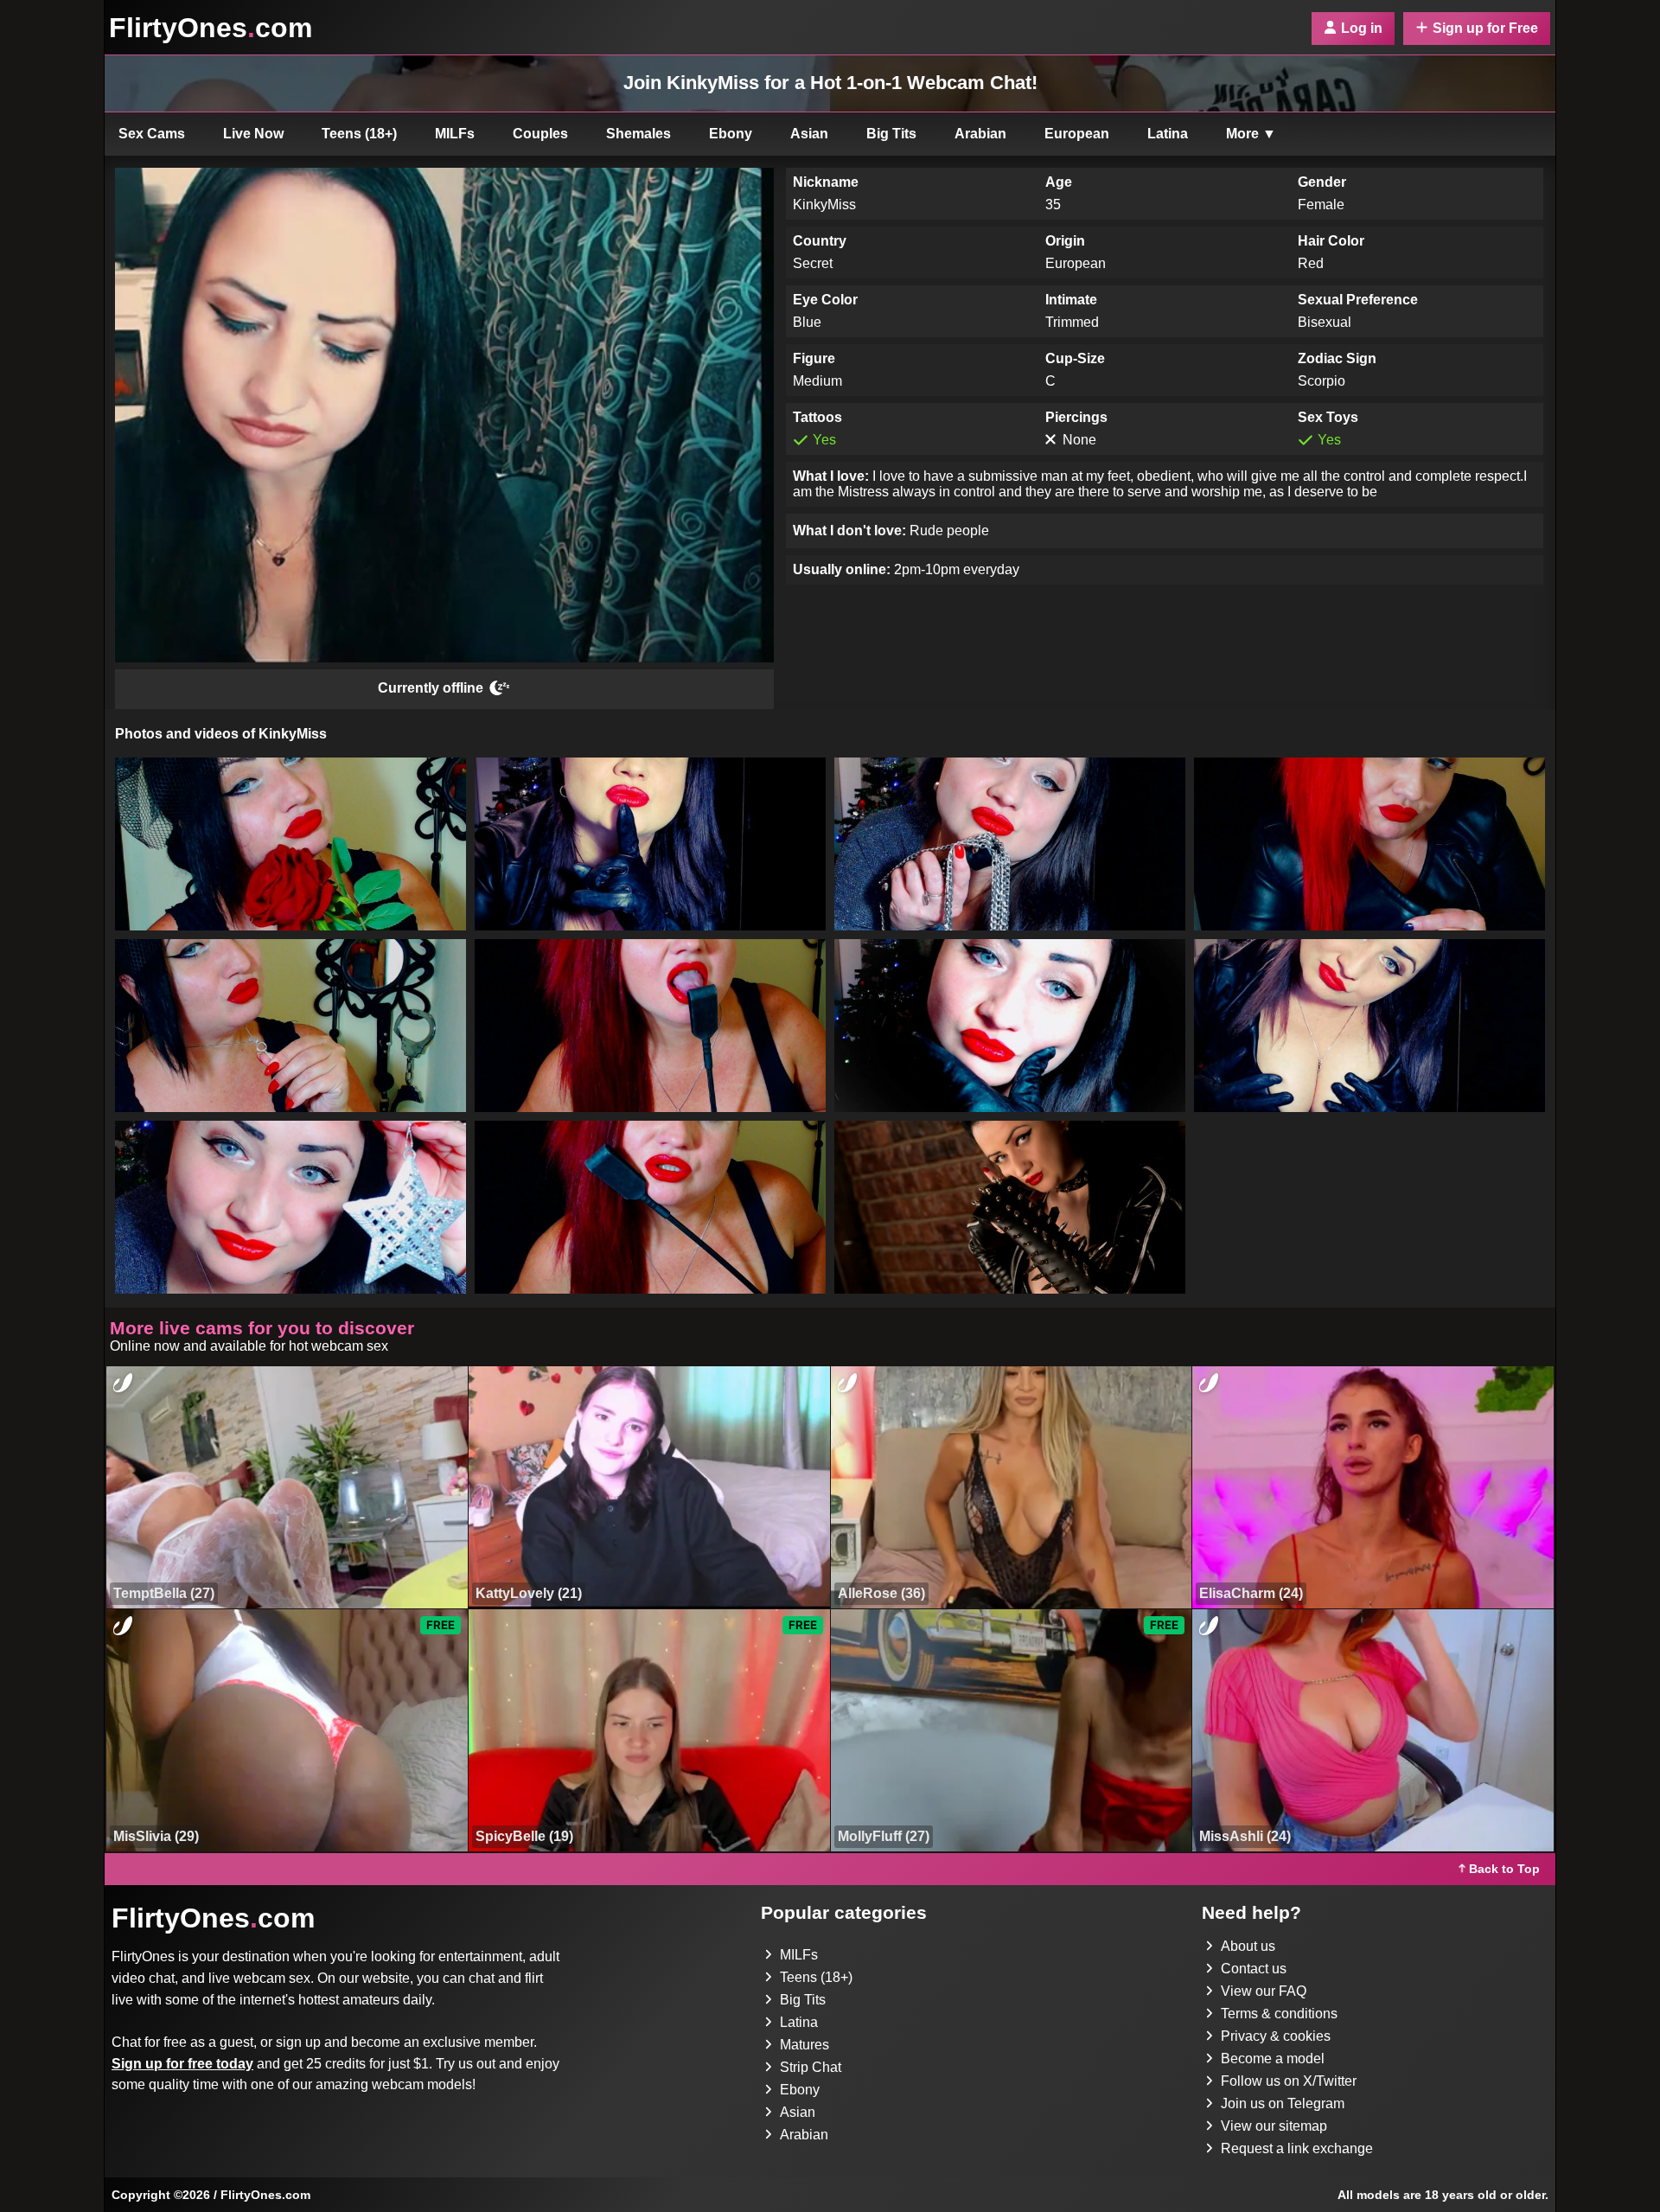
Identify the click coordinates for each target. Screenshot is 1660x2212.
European (1077, 134)
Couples (540, 134)
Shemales (638, 134)
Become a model (1273, 2059)
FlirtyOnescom (211, 28)
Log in (1362, 28)
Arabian (980, 134)
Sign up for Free (1485, 28)
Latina (1168, 134)
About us (1248, 1946)
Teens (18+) (359, 134)
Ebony (731, 134)
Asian (809, 134)
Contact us (1254, 1969)
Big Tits (891, 134)
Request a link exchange (1297, 2148)
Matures (804, 2045)
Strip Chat (811, 2067)
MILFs (455, 134)
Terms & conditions (1279, 2014)
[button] (290, 844)
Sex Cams (152, 134)
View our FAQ (1264, 1991)
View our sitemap (1274, 2126)
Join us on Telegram (1283, 2103)
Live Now (253, 134)
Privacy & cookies (1276, 2036)
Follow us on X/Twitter (1289, 2081)
